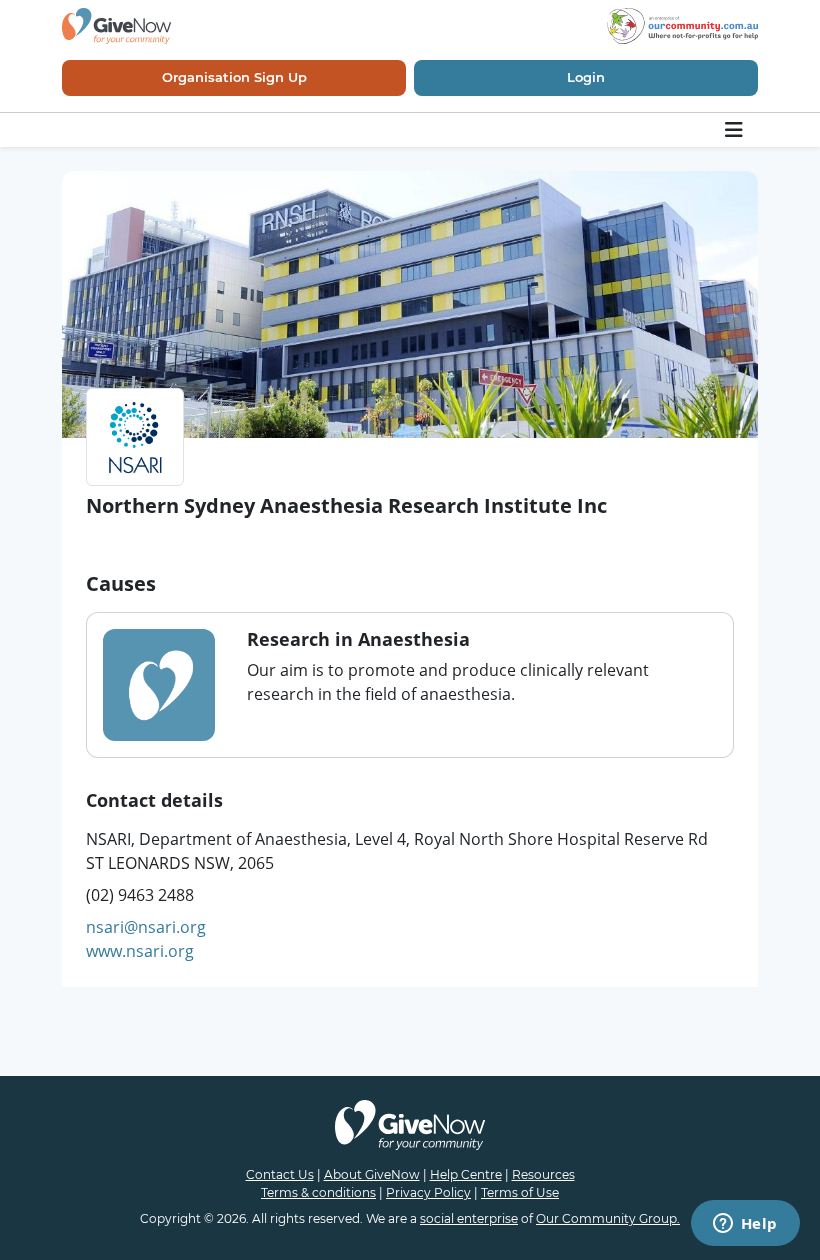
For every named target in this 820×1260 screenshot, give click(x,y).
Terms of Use (520, 1192)
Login (586, 77)
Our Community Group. (608, 1218)
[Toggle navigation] (735, 130)
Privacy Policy (428, 1192)
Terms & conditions (318, 1192)
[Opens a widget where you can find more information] (745, 1225)
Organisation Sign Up (234, 77)
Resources (543, 1174)
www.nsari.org (140, 951)
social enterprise (469, 1218)
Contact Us (280, 1174)
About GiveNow (372, 1174)
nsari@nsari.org (146, 927)
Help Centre (466, 1174)
